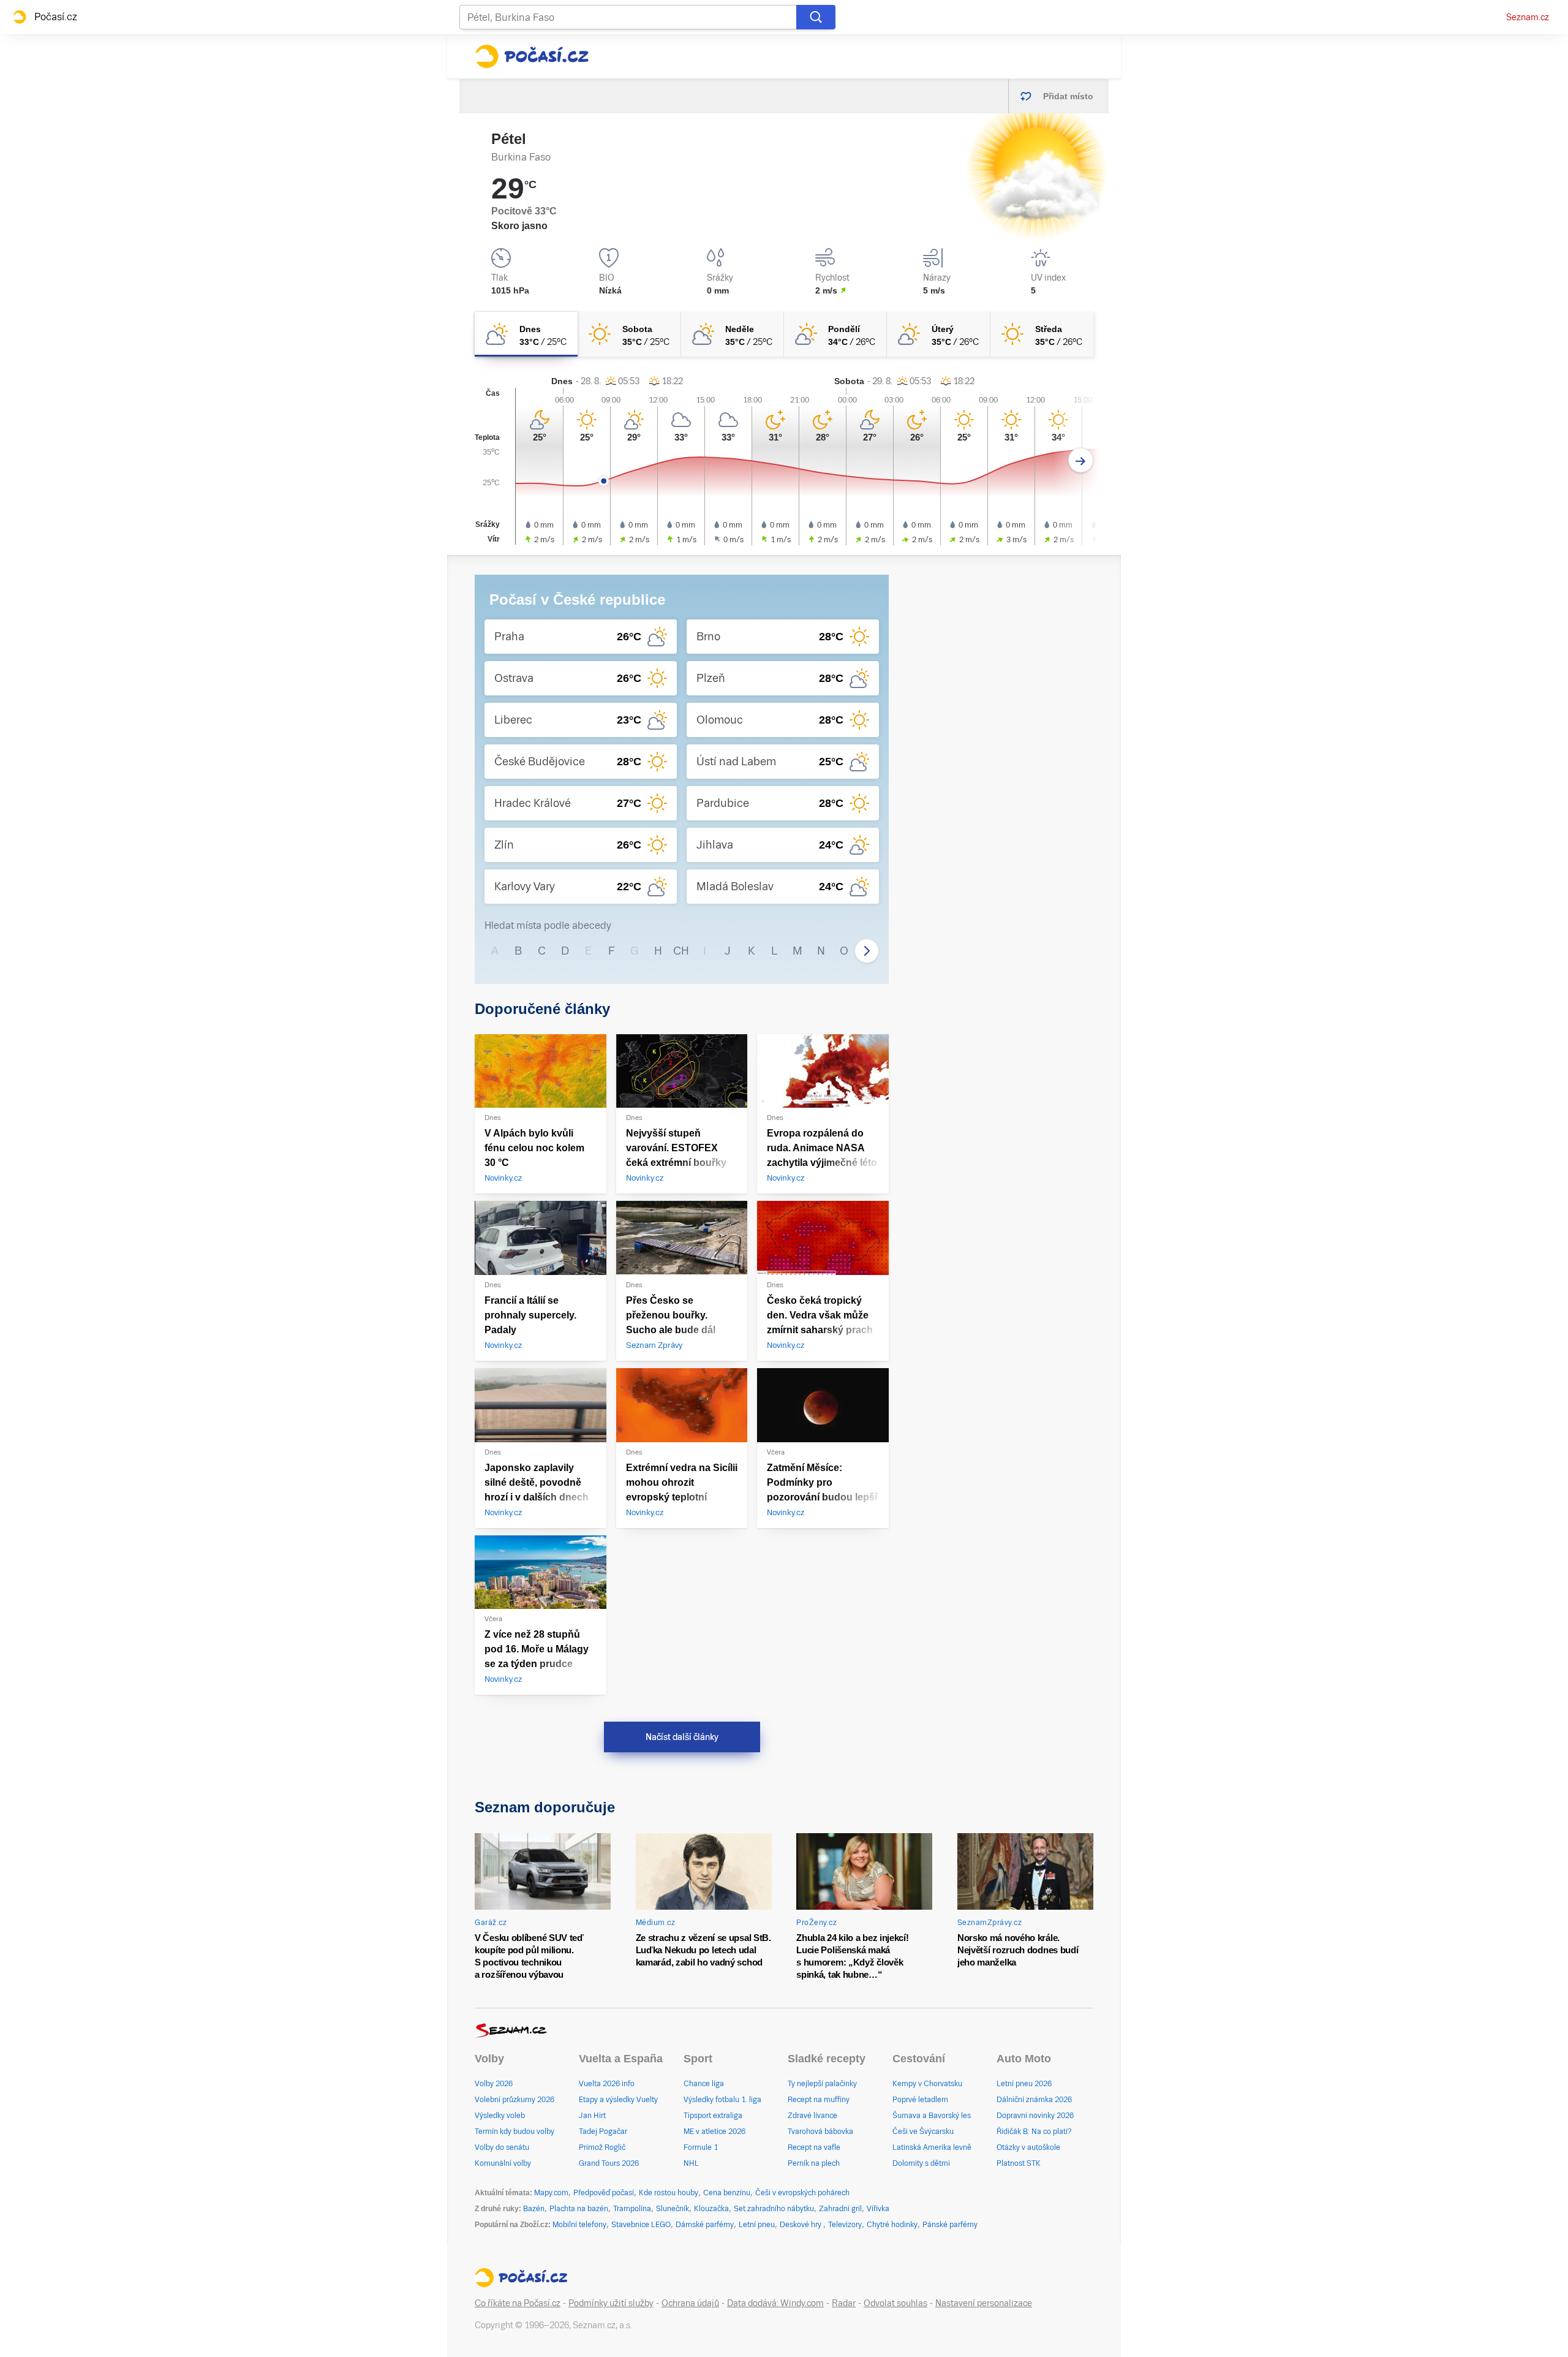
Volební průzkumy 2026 (514, 2100)
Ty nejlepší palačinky (822, 2084)
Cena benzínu (727, 2193)
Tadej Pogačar (603, 2132)
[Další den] (1081, 460)
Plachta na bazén (579, 2209)
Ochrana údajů (690, 2303)
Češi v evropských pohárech (802, 2193)
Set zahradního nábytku (774, 2209)
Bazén (534, 2209)
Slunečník (673, 2209)
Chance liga (704, 2084)
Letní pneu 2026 (1024, 2084)
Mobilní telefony (579, 2225)
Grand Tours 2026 (609, 2163)
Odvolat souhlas (895, 2303)
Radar (844, 2303)
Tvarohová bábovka (820, 2132)
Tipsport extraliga (713, 2116)
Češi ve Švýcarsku (923, 2132)
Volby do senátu (502, 2147)
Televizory (845, 2225)
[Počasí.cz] (532, 56)
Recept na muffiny (819, 2100)
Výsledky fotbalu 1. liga (722, 2100)
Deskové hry (801, 2225)
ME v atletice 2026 (714, 2132)
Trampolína (632, 2209)
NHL (691, 2163)
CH (681, 951)
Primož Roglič (602, 2147)
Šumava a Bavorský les (932, 2116)
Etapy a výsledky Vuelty (618, 2100)
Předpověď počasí (604, 2193)
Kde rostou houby (669, 2193)
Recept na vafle (814, 2147)
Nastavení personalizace (984, 2303)
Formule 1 (701, 2147)
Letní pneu (757, 2225)
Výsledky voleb (500, 2116)
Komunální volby (503, 2163)
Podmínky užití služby (611, 2303)
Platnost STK (1019, 2163)
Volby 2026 (494, 2084)
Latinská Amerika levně (932, 2147)
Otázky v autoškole (1028, 2147)
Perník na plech (814, 2163)
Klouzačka (711, 2209)
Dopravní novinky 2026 (1035, 2116)
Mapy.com (551, 2193)
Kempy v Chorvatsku (927, 2084)
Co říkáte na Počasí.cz (518, 2303)
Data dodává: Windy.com (775, 2303)
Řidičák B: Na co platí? (1034, 2132)
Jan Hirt (592, 2116)
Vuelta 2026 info (607, 2084)
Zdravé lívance (812, 2116)
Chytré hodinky (892, 2225)
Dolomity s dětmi (921, 2163)
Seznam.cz (1528, 17)
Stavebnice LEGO (641, 2225)
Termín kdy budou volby (514, 2132)
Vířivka (878, 2209)
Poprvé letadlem (920, 2100)
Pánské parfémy (950, 2225)
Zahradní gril (840, 2209)
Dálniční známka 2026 (1034, 2100)
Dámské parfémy (705, 2225)
